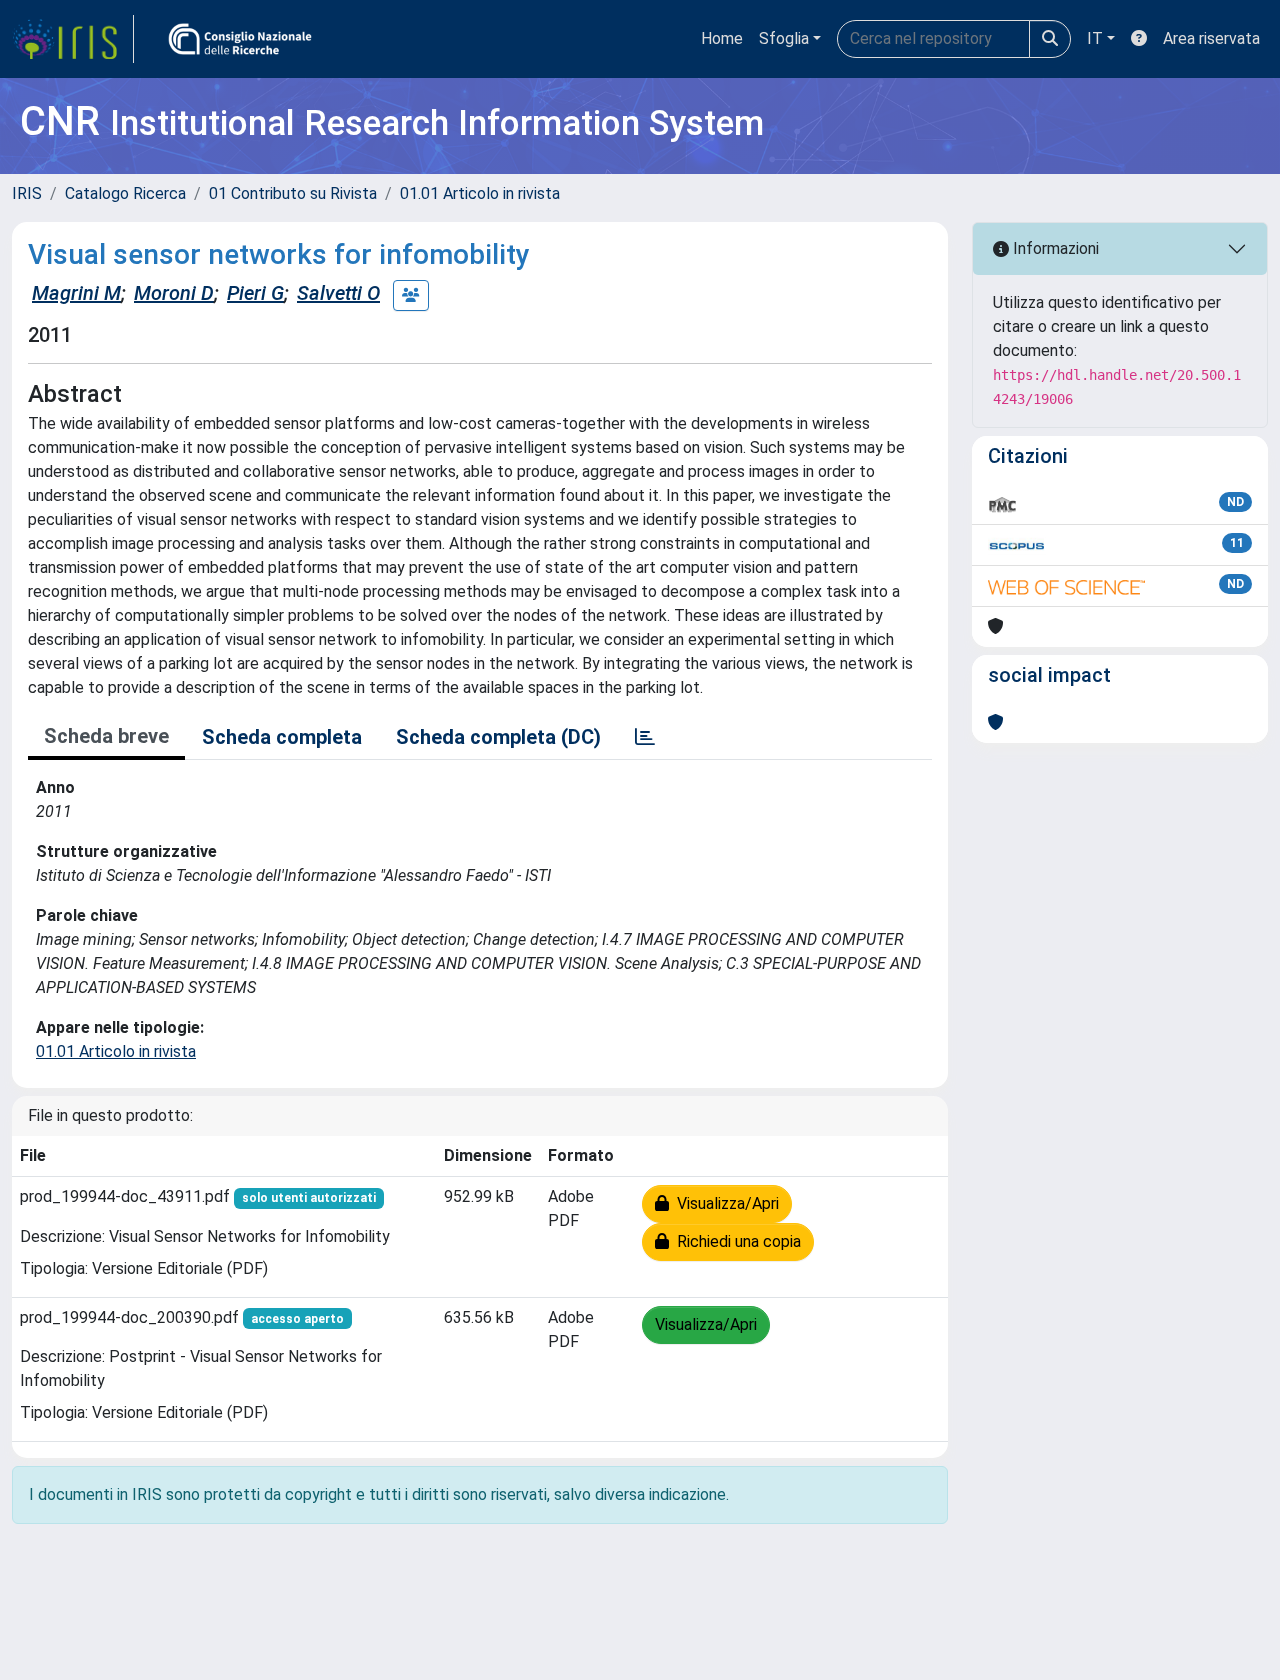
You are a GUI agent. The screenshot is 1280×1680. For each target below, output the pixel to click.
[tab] (645, 737)
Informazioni (1054, 248)
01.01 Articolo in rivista (480, 193)
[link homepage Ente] (240, 39)
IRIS (27, 193)
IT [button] (1095, 38)
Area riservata (1211, 38)
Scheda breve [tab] (106, 736)
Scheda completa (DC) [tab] (498, 737)
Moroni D (174, 293)
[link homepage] (73, 39)
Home (722, 38)
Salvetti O (338, 293)
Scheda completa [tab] (282, 737)
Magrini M (76, 293)
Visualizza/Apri (724, 1203)
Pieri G (255, 293)
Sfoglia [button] (784, 38)
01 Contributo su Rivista (293, 193)
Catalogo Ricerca (125, 193)
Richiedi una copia (735, 1241)
